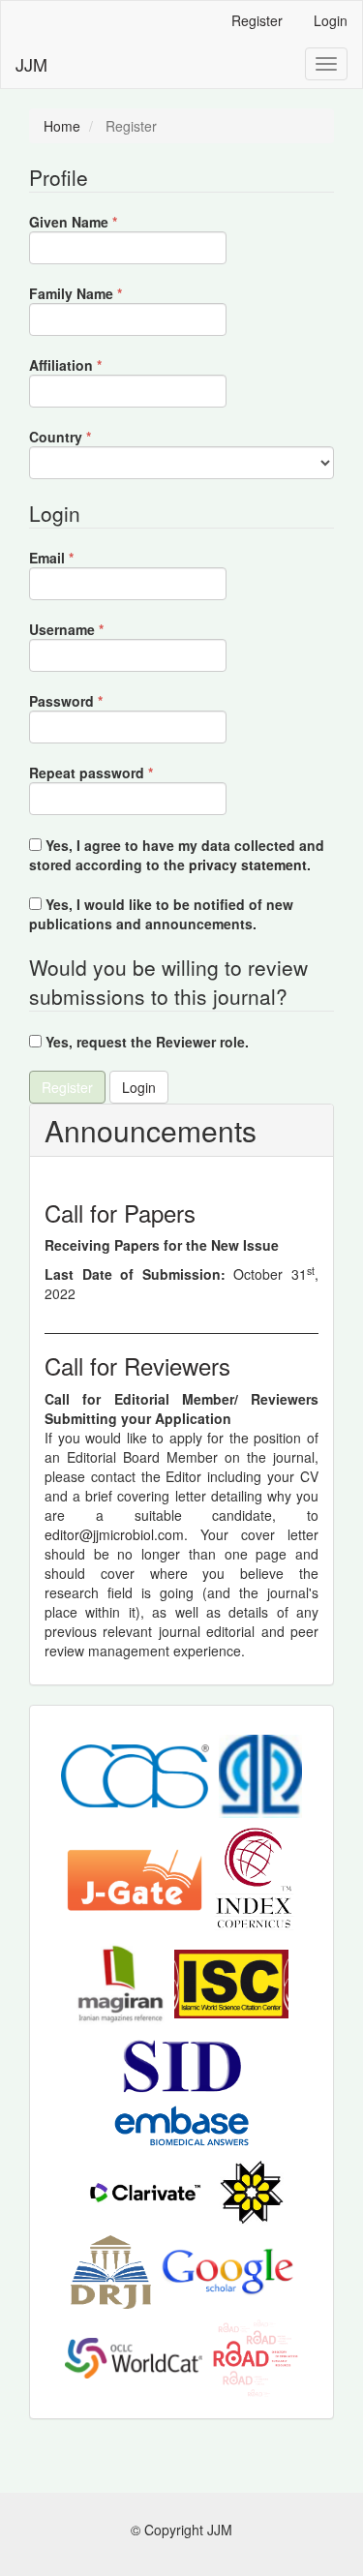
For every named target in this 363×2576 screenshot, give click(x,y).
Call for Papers (120, 1212)
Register (257, 20)
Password (95, 701)
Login (331, 20)
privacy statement (248, 864)
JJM (31, 64)
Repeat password (121, 773)
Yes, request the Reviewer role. (145, 1042)
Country (90, 437)
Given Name (103, 222)
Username (96, 629)
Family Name (105, 293)
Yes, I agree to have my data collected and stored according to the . (177, 855)
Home (62, 126)
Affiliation (95, 365)
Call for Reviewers (137, 1365)
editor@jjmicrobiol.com (114, 1534)
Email (81, 558)
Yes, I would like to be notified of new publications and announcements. (161, 914)
